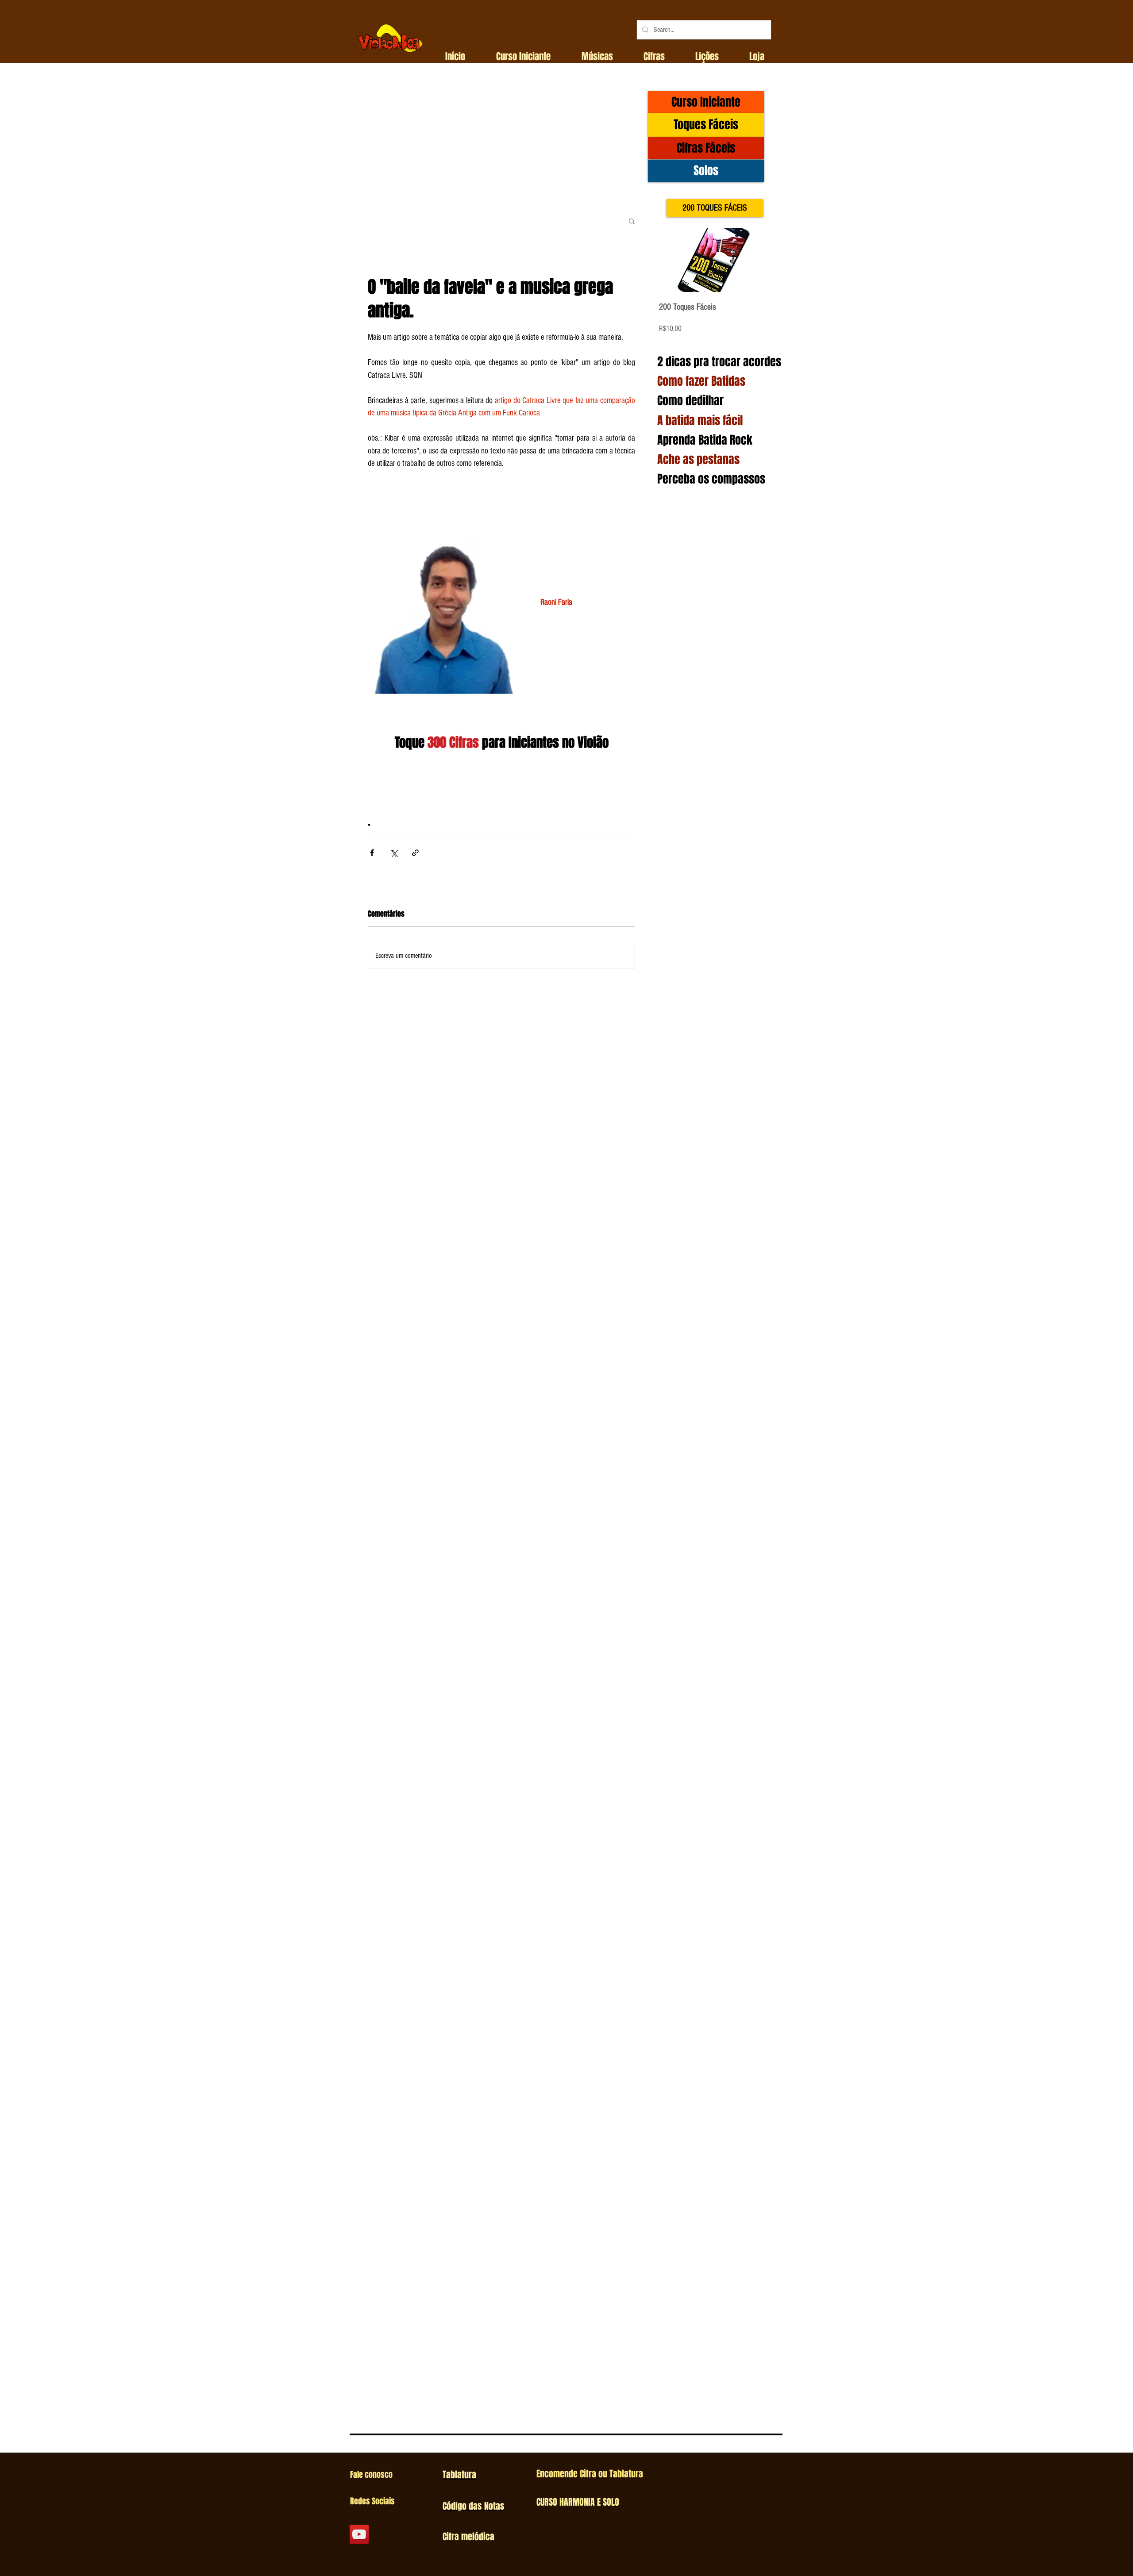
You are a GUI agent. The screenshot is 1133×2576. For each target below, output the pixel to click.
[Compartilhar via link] (415, 853)
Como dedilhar (690, 401)
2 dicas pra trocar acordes (719, 362)
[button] (523, 57)
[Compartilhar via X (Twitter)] (394, 853)
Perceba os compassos (711, 479)
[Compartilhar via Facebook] (372, 853)
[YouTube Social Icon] (359, 2534)
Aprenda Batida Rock (705, 440)
